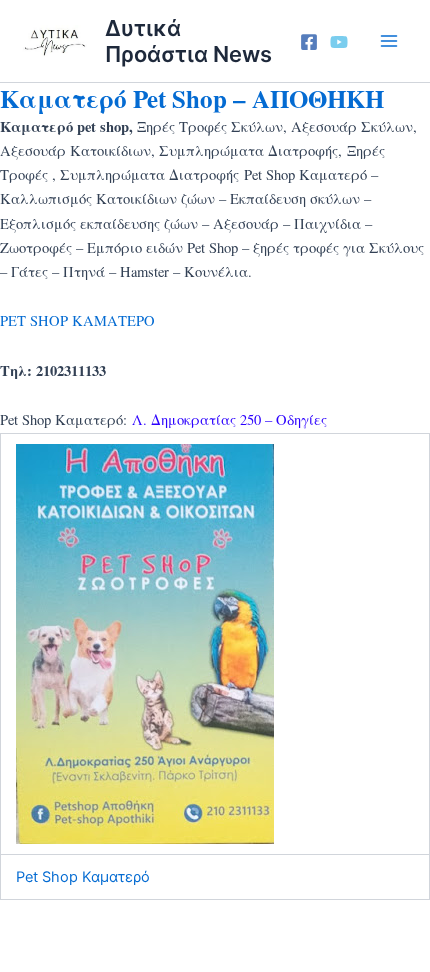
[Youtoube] (339, 42)
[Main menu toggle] (389, 41)
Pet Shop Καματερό (83, 877)
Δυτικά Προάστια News (188, 41)
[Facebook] (309, 42)
